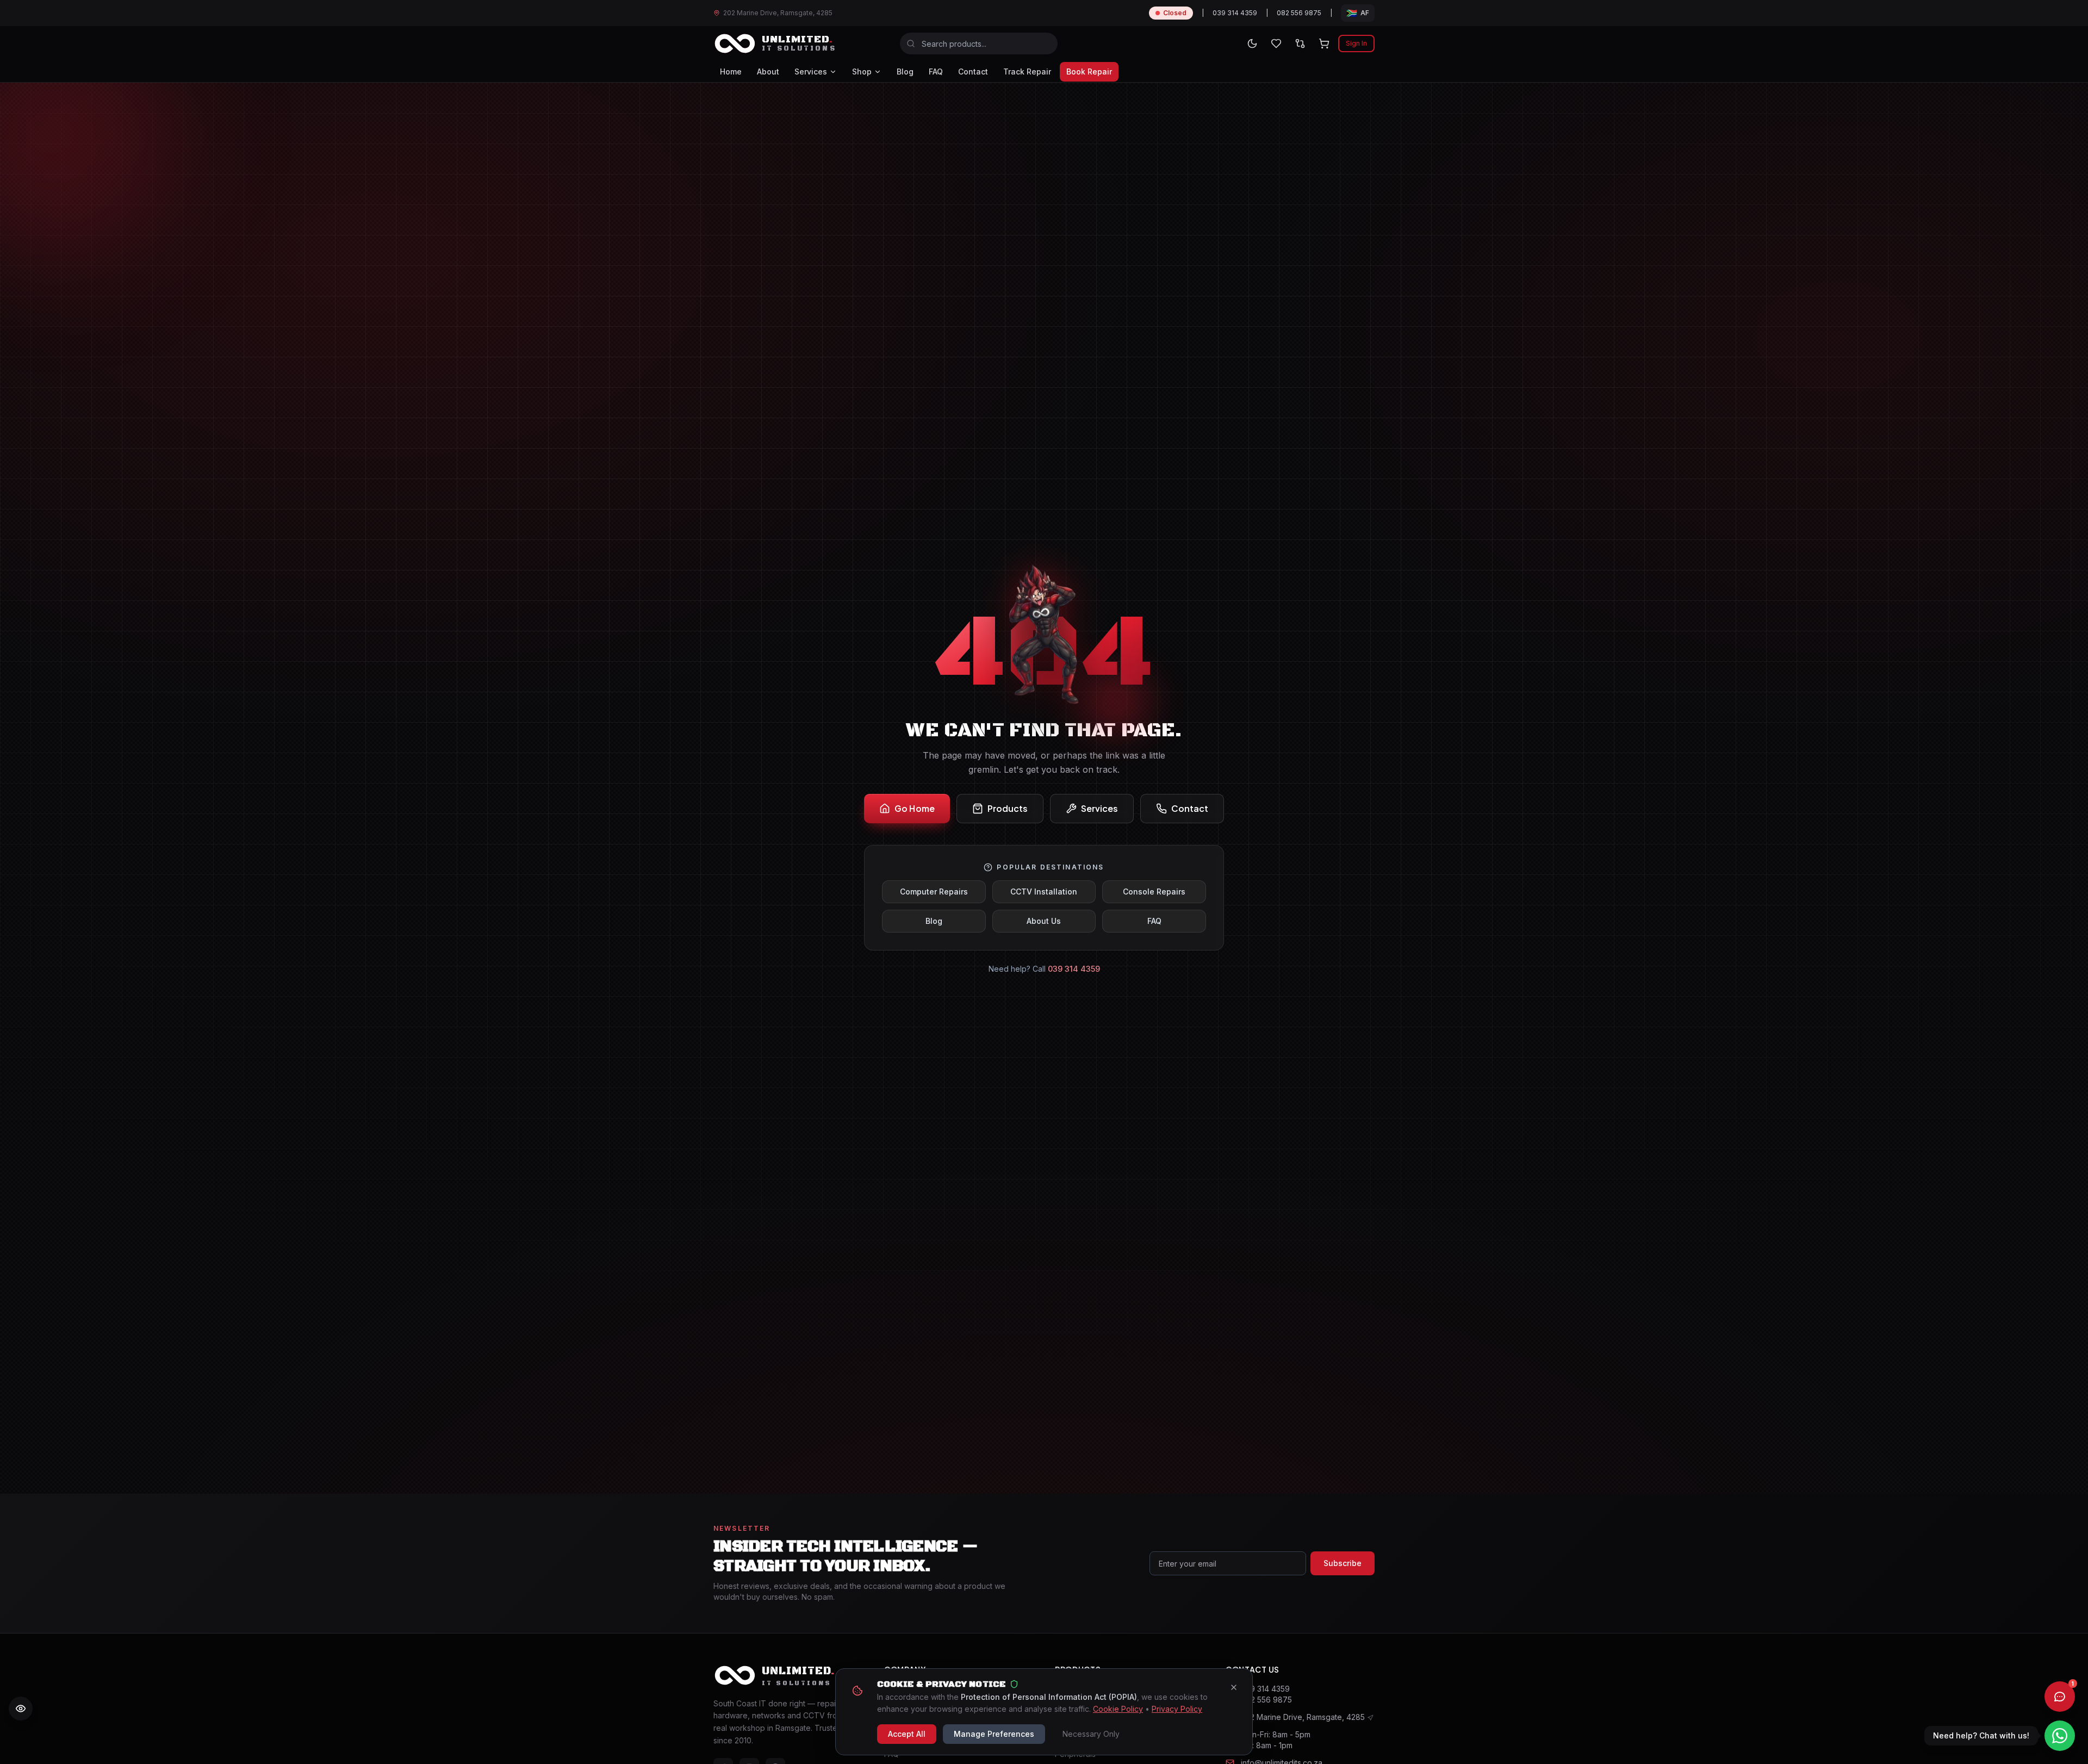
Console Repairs (1154, 892)
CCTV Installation (1044, 892)
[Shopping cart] (1324, 44)
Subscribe (1343, 1563)
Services (811, 72)
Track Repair (1027, 72)
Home (731, 72)
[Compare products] (1300, 44)
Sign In (1356, 43)
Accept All (907, 1734)
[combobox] (979, 44)
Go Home (915, 808)
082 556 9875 (1299, 13)
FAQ (936, 72)
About (768, 72)
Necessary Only (1091, 1734)
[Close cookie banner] (1234, 1687)
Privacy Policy (1177, 1709)
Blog (905, 72)
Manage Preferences (994, 1734)
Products (1008, 808)
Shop (862, 72)
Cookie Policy (1118, 1709)
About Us (1044, 921)
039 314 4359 (1235, 13)
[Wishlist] (1276, 44)
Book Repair (1089, 72)
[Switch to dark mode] (1252, 44)
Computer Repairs (934, 892)
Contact (973, 72)
